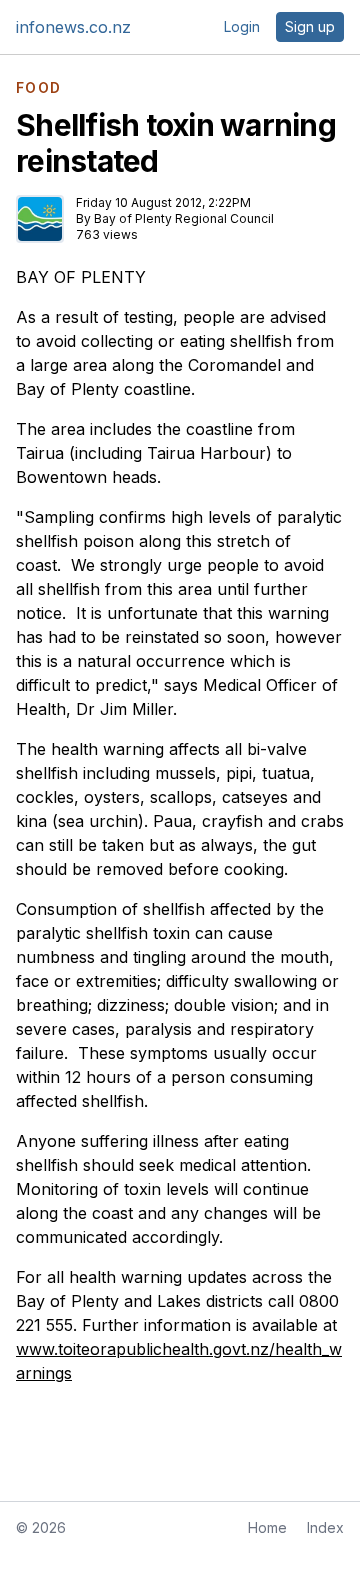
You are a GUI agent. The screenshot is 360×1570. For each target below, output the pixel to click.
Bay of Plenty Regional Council (184, 218)
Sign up (310, 26)
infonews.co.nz (73, 27)
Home (267, 1527)
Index (325, 1527)
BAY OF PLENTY (81, 277)
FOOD (39, 88)
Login (242, 26)
